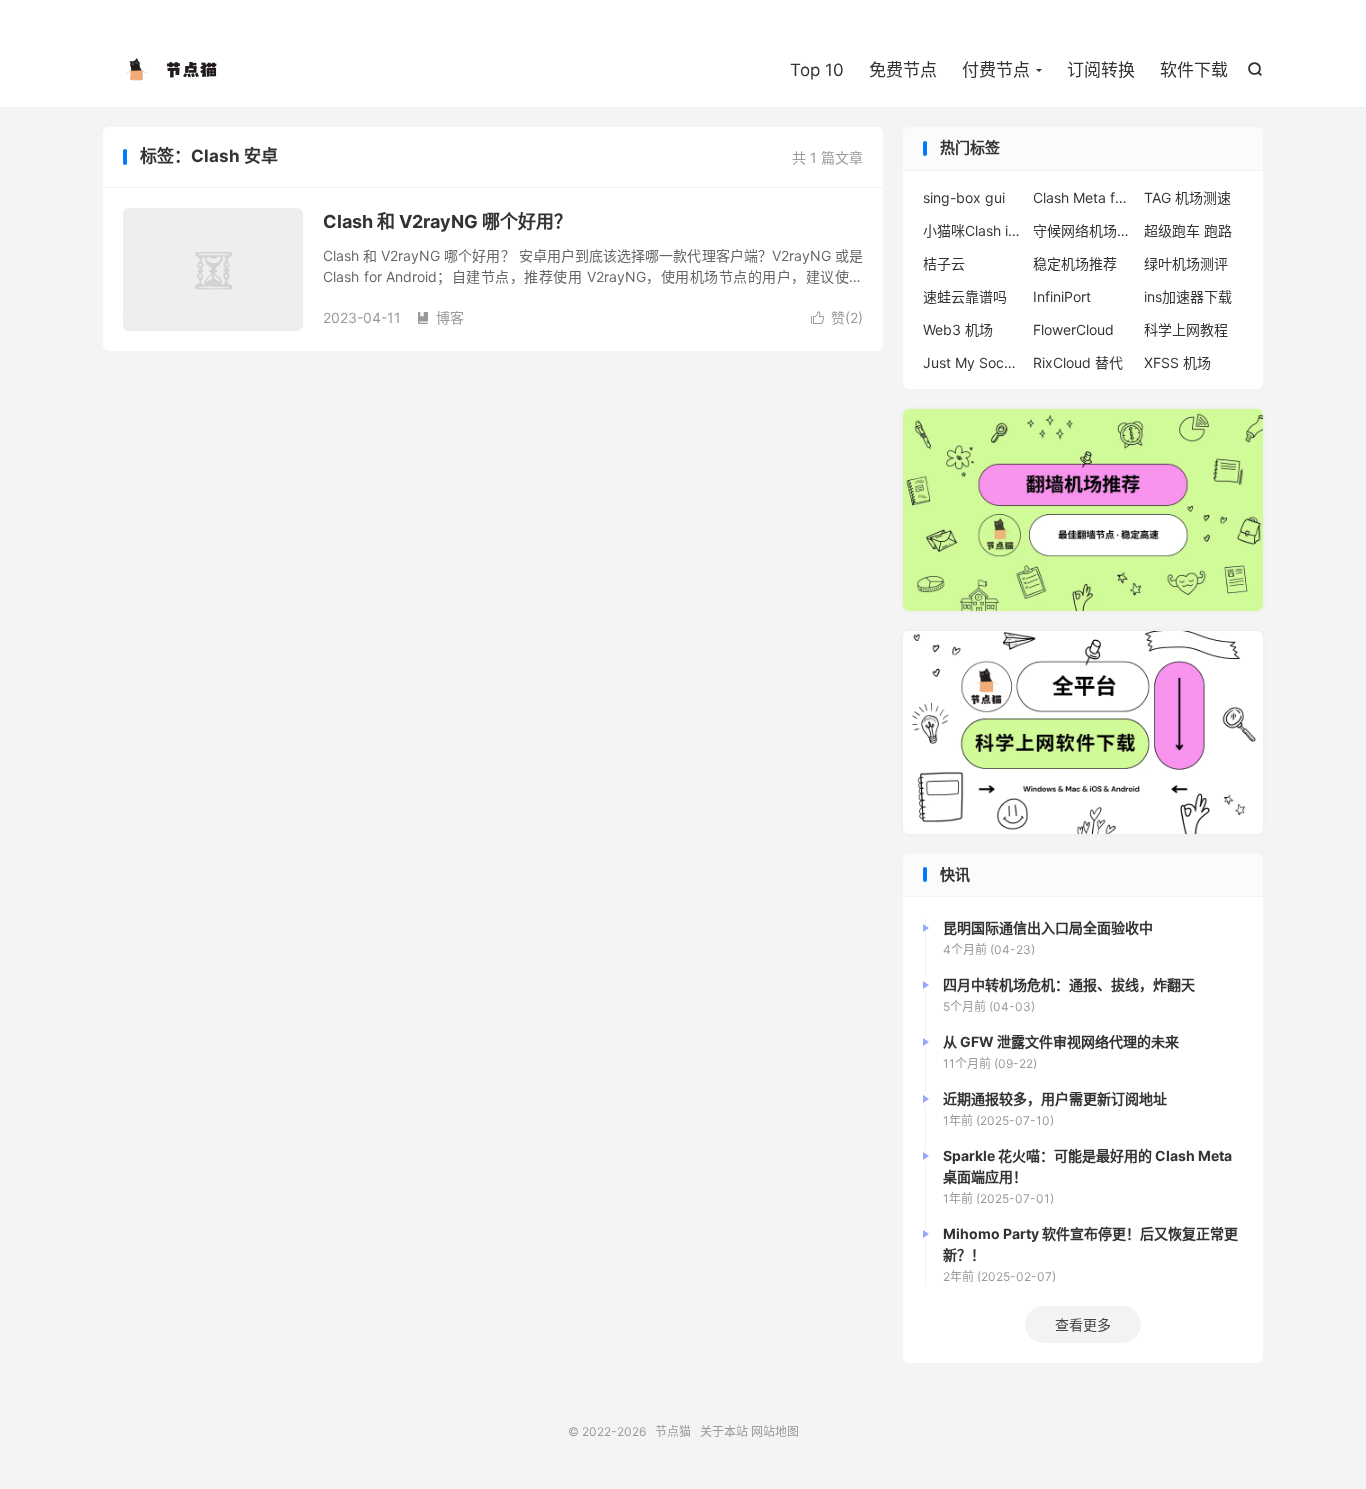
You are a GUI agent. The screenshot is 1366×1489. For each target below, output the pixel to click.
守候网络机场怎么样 (1083, 230)
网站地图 (775, 1431)
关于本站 (724, 1431)
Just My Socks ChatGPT (973, 362)
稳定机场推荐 (1075, 263)
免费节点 (903, 70)
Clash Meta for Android (1083, 197)
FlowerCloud (1073, 329)
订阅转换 (1101, 70)
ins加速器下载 (1188, 296)
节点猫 (173, 71)
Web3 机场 (958, 329)
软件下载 (1194, 70)
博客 (440, 317)
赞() (837, 317)
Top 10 (817, 70)
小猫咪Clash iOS (973, 230)
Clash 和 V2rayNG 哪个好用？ (447, 221)
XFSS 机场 (1177, 362)
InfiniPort (1062, 296)
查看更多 (1083, 1324)
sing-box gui (964, 197)
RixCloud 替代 (1078, 362)
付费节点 (996, 70)
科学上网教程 (1186, 329)
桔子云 (944, 263)
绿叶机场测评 (1186, 263)
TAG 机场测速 (1187, 197)
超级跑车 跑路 (1188, 230)
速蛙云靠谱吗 (965, 296)
